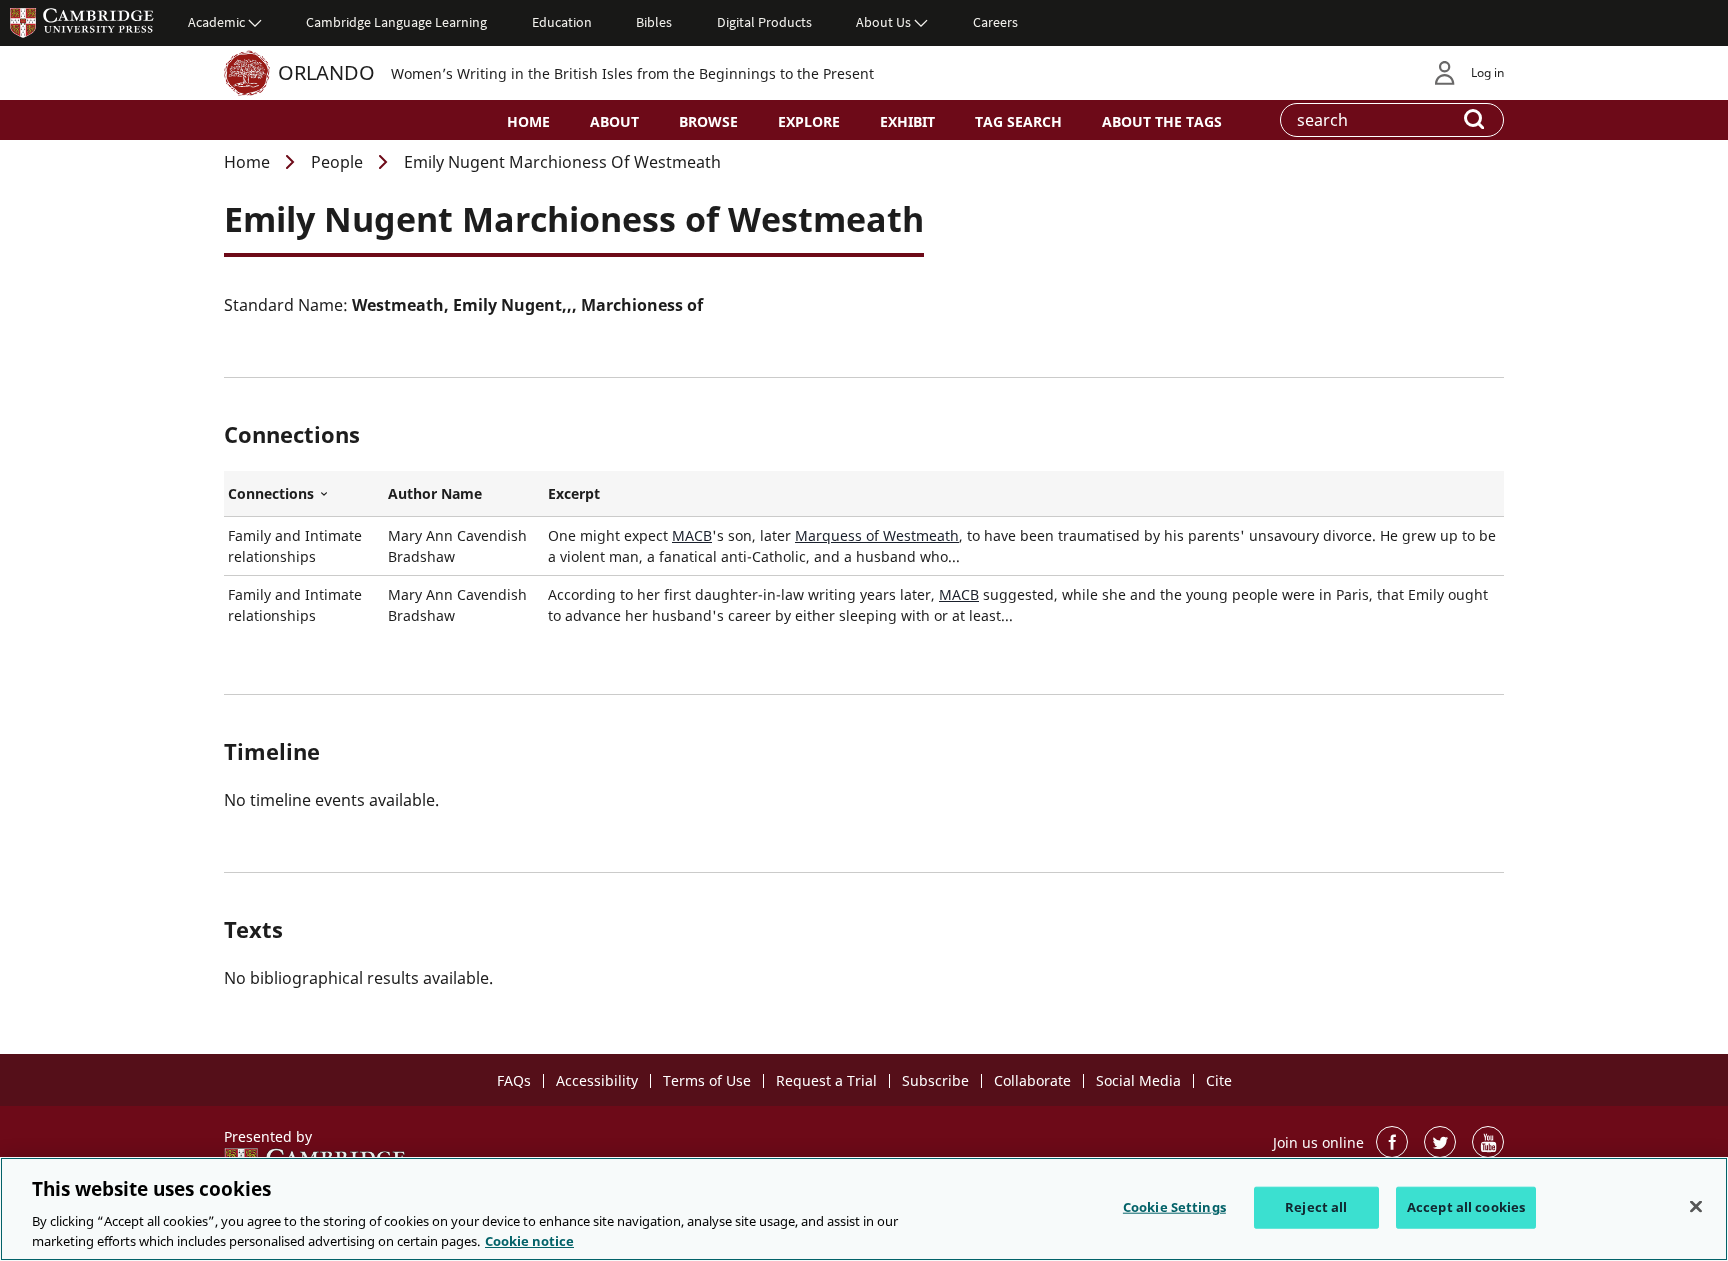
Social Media (1138, 1080)
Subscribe (935, 1080)
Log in (1487, 72)
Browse (708, 121)
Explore (809, 121)
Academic (216, 22)
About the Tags (1162, 121)
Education (562, 22)
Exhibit (907, 121)
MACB (692, 535)
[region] (864, 1209)
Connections (304, 494)
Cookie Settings (1174, 1207)
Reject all (1316, 1207)
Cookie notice (529, 1240)
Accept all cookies (1466, 1207)
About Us (883, 22)
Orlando (326, 72)
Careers (995, 22)
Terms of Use (707, 1080)
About (614, 121)
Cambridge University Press (82, 22)
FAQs (514, 1080)
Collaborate (1032, 1080)
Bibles (654, 22)
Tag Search (1018, 121)
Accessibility (597, 1080)
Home (528, 121)
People (337, 162)
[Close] (1696, 1207)
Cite (1219, 1080)
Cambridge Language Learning (396, 22)
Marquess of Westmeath (877, 535)
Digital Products (764, 22)
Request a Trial (826, 1080)
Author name (435, 493)
